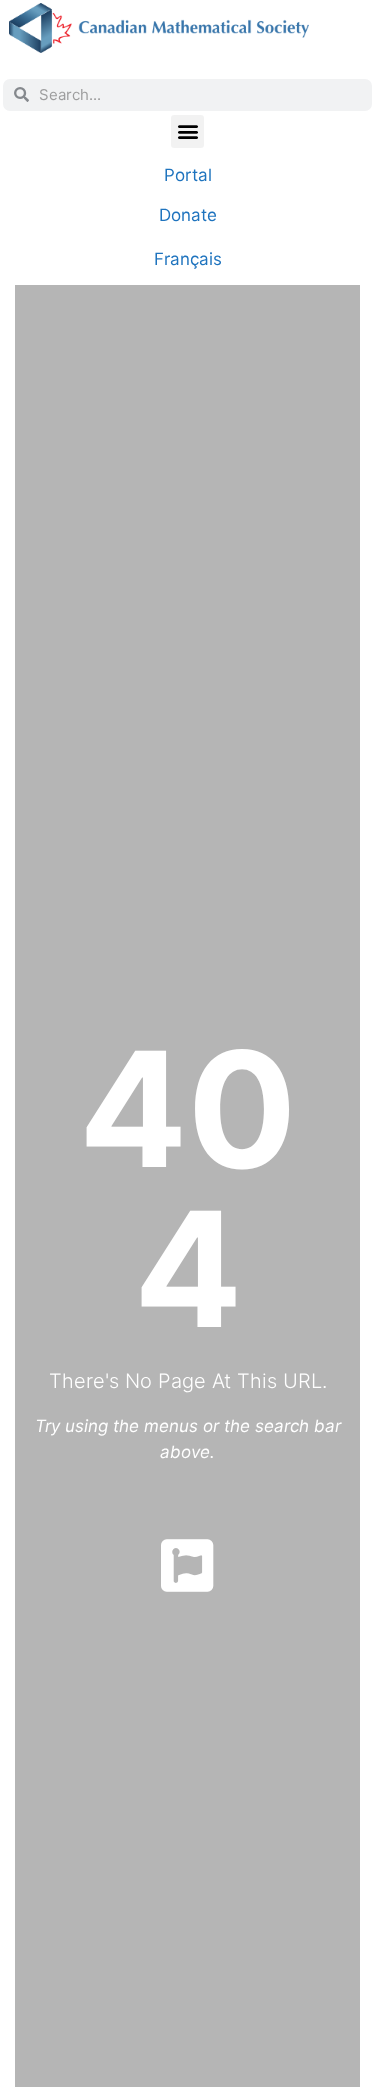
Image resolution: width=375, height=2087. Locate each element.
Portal (188, 175)
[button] (187, 131)
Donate (188, 215)
